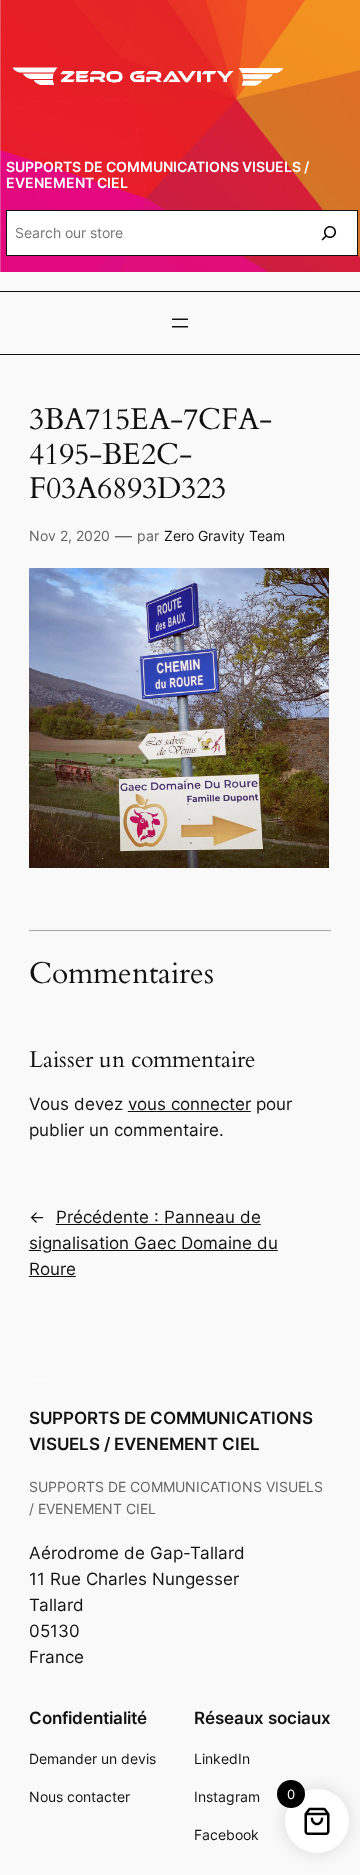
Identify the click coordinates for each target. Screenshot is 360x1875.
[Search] (329, 232)
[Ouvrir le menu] (180, 323)
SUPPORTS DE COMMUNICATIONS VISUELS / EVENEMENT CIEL (157, 174)
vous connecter (189, 1104)
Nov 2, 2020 (69, 535)
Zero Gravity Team (224, 535)
